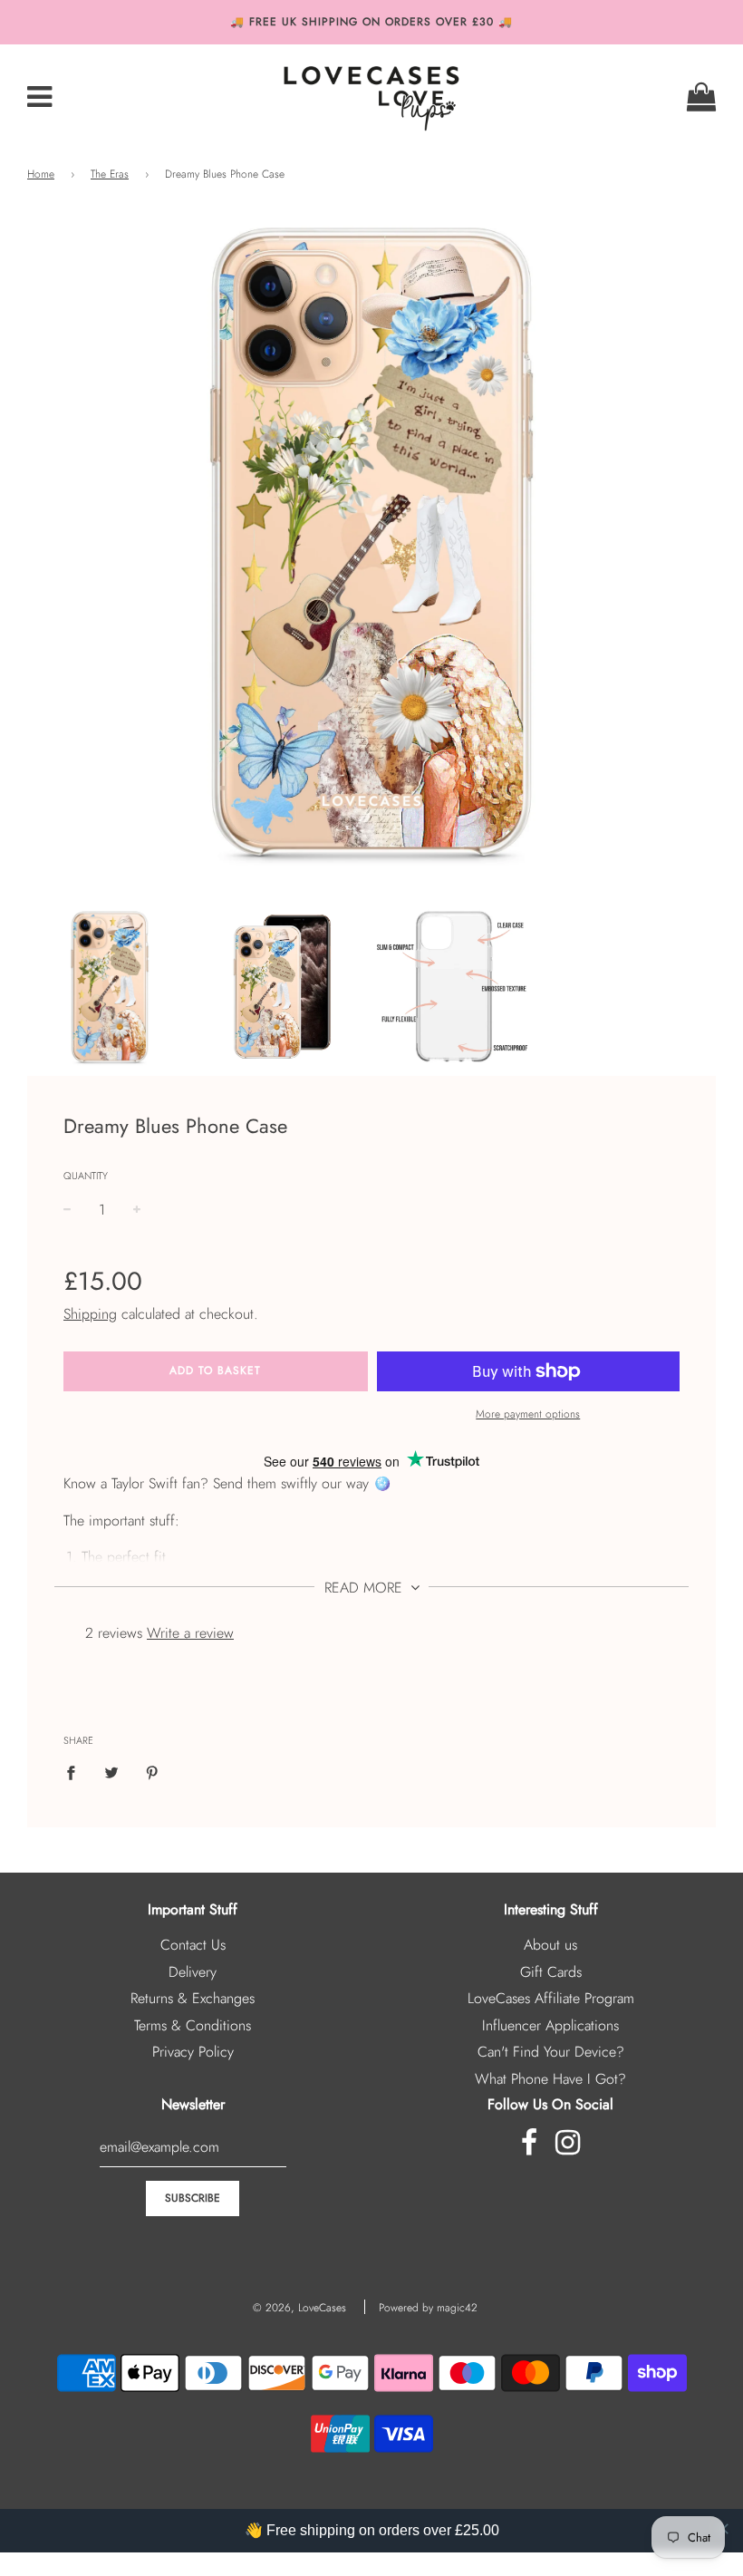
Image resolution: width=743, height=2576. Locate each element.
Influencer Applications (550, 2025)
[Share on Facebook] (76, 1772)
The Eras (110, 174)
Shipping (90, 1314)
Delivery (193, 1972)
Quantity (86, 1176)
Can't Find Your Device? (551, 2052)
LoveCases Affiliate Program (551, 1998)
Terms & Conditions (193, 2025)
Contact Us (193, 1945)
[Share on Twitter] (111, 1772)
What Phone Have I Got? (550, 2079)
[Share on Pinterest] (152, 1772)
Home (41, 174)
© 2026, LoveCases (299, 2308)
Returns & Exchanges (193, 1998)
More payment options (528, 1414)
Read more (366, 1588)
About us (550, 1945)
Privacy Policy (193, 2052)
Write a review (190, 1633)
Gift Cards (551, 1972)
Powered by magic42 (428, 2308)
